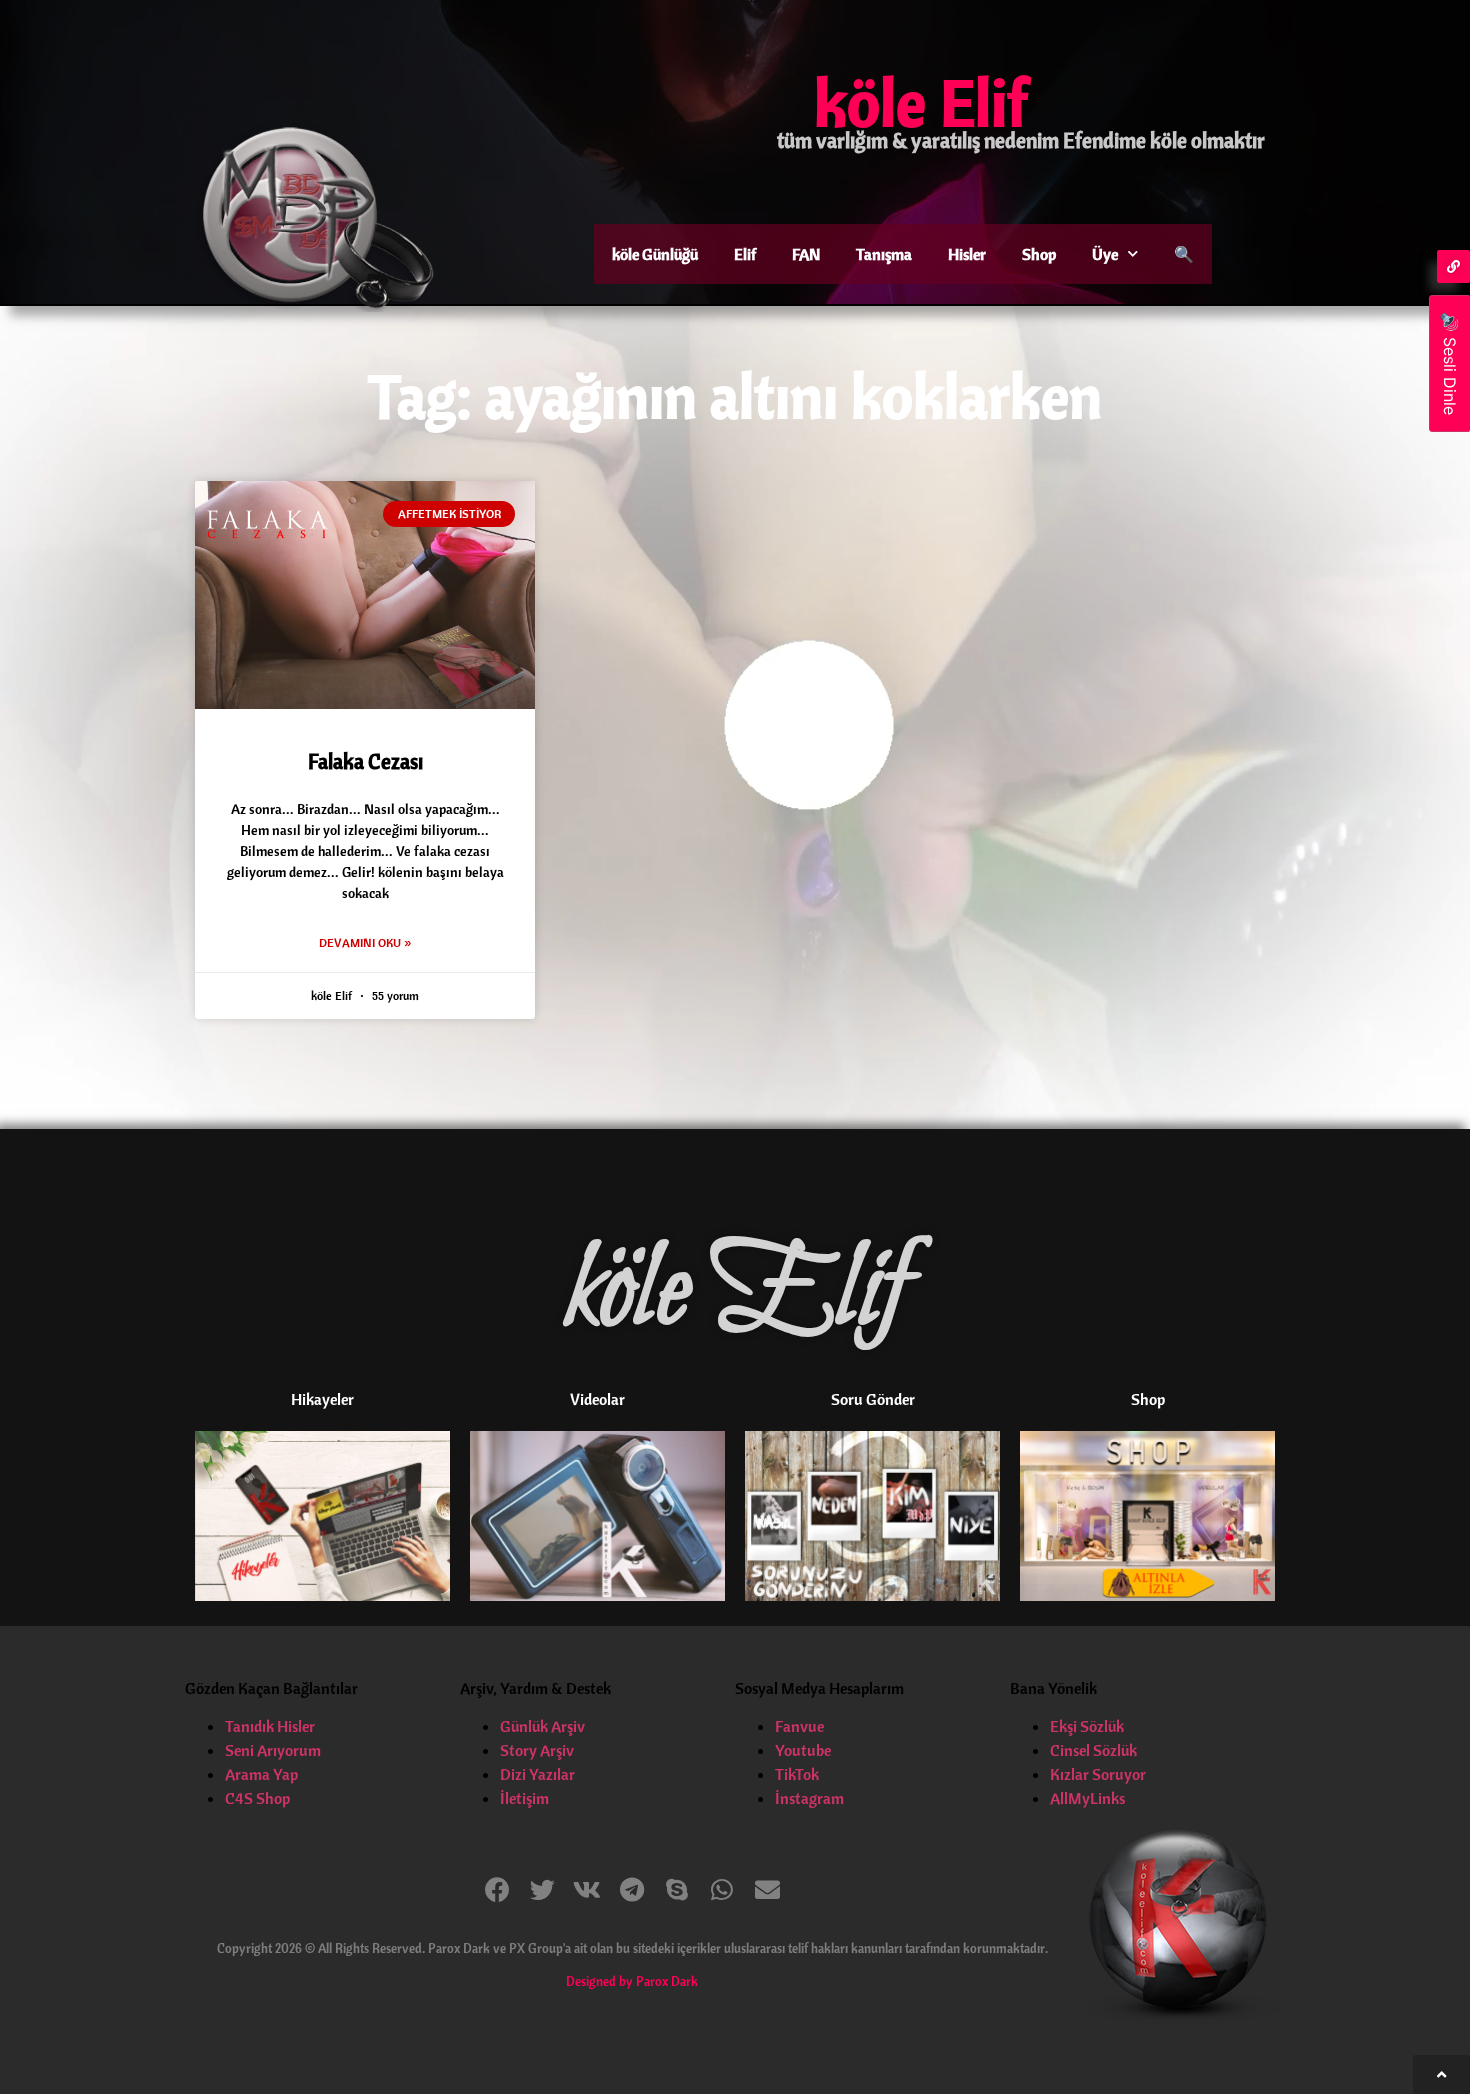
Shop (1039, 254)
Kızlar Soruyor (1098, 1774)
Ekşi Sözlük (1087, 1726)
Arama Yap (261, 1774)
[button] (497, 1889)
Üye (1105, 254)
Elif (745, 254)
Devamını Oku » (365, 942)
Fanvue (799, 1726)
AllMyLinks (1087, 1798)
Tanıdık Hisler (270, 1726)
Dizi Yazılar (537, 1774)
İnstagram (809, 1798)
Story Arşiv (537, 1750)
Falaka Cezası (365, 761)
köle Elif (921, 102)
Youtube (803, 1750)
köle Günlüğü (655, 254)
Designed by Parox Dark (632, 1981)
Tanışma (884, 254)
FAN (806, 254)
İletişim (524, 1798)
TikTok (797, 1774)
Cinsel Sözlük (1093, 1750)
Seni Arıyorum (273, 1750)
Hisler (967, 254)
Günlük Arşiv (542, 1726)
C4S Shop (257, 1798)
